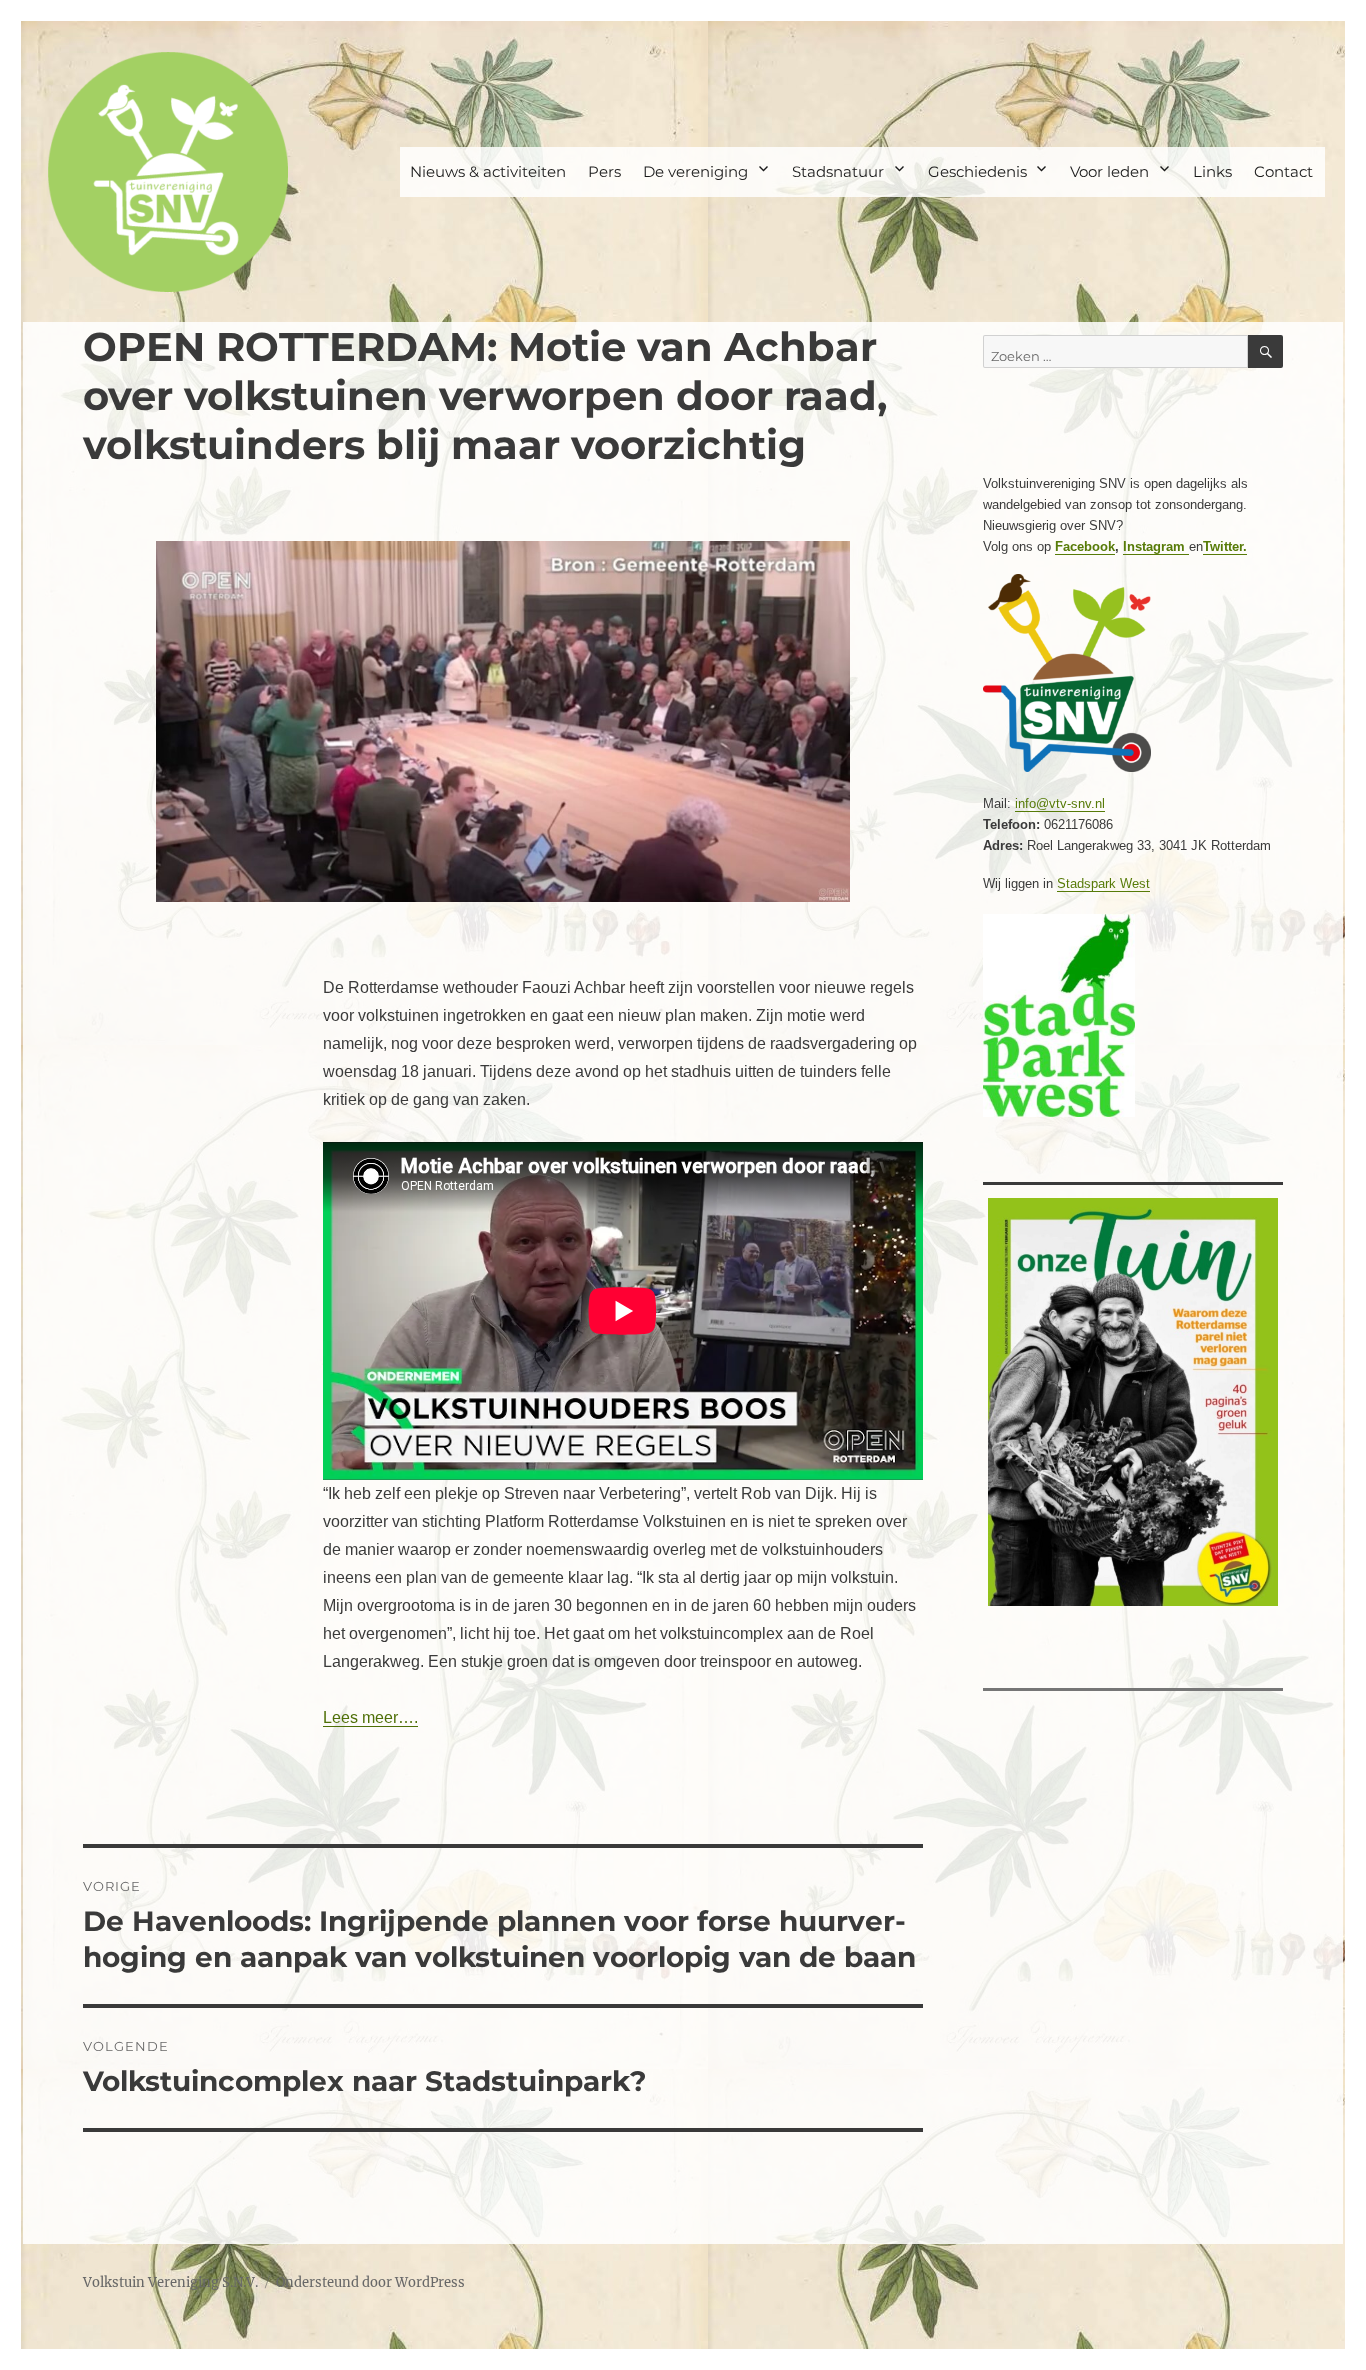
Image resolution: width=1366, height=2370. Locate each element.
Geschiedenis (977, 171)
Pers (604, 171)
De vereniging (695, 171)
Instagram (1156, 546)
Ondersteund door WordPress (370, 2282)
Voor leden (1109, 171)
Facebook (1085, 546)
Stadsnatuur (838, 171)
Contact (1283, 171)
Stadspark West (1103, 883)
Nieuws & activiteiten (488, 171)
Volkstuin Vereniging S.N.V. (170, 2282)
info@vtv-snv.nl (1060, 803)
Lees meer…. (370, 1717)
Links (1212, 171)
